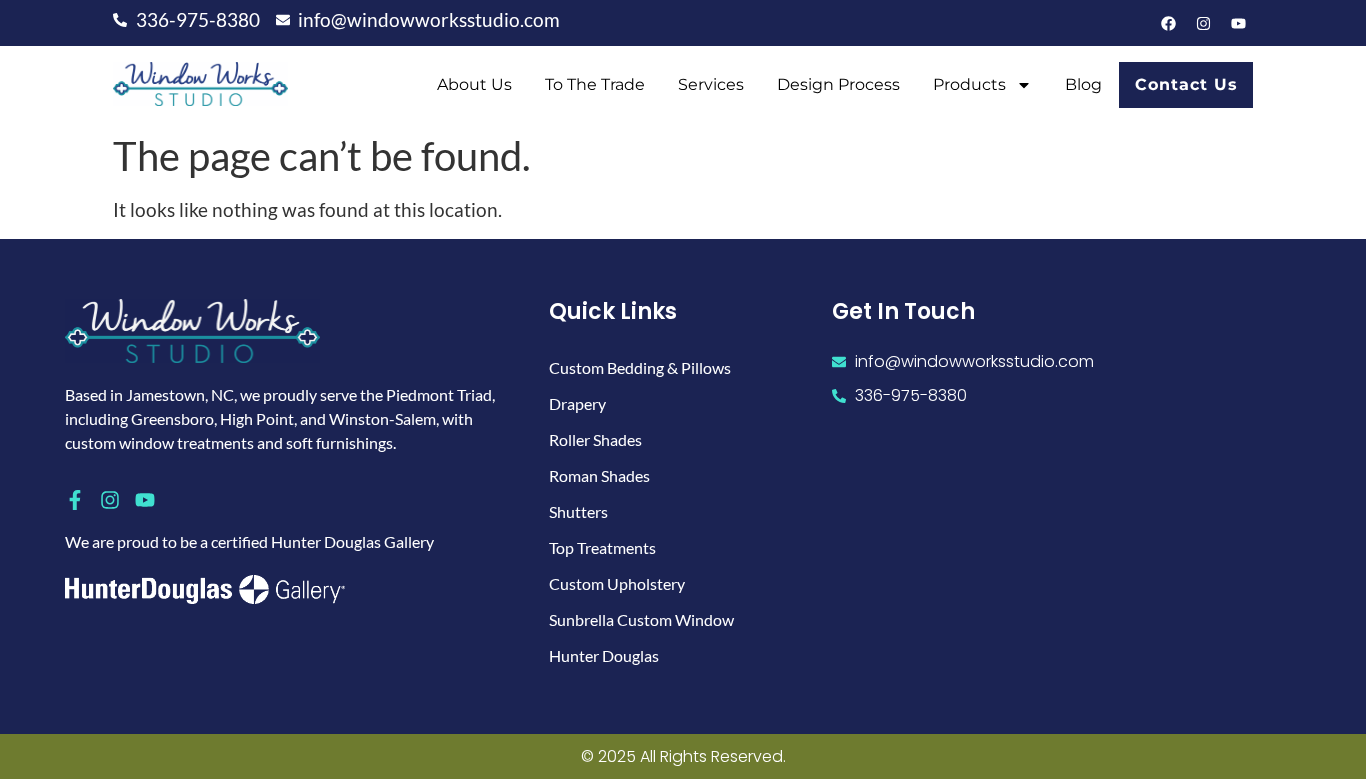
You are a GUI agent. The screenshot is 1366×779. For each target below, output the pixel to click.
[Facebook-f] (75, 500)
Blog (1083, 84)
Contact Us (1186, 84)
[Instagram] (1203, 23)
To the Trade (595, 84)
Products (969, 84)
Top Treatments (602, 547)
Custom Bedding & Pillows (640, 367)
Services (711, 84)
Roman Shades (599, 475)
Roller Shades (595, 439)
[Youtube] (1238, 23)
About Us (474, 84)
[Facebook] (1168, 23)
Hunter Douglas (604, 655)
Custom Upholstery (617, 583)
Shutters (578, 511)
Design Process (838, 84)
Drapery (577, 403)
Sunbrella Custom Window (641, 619)
